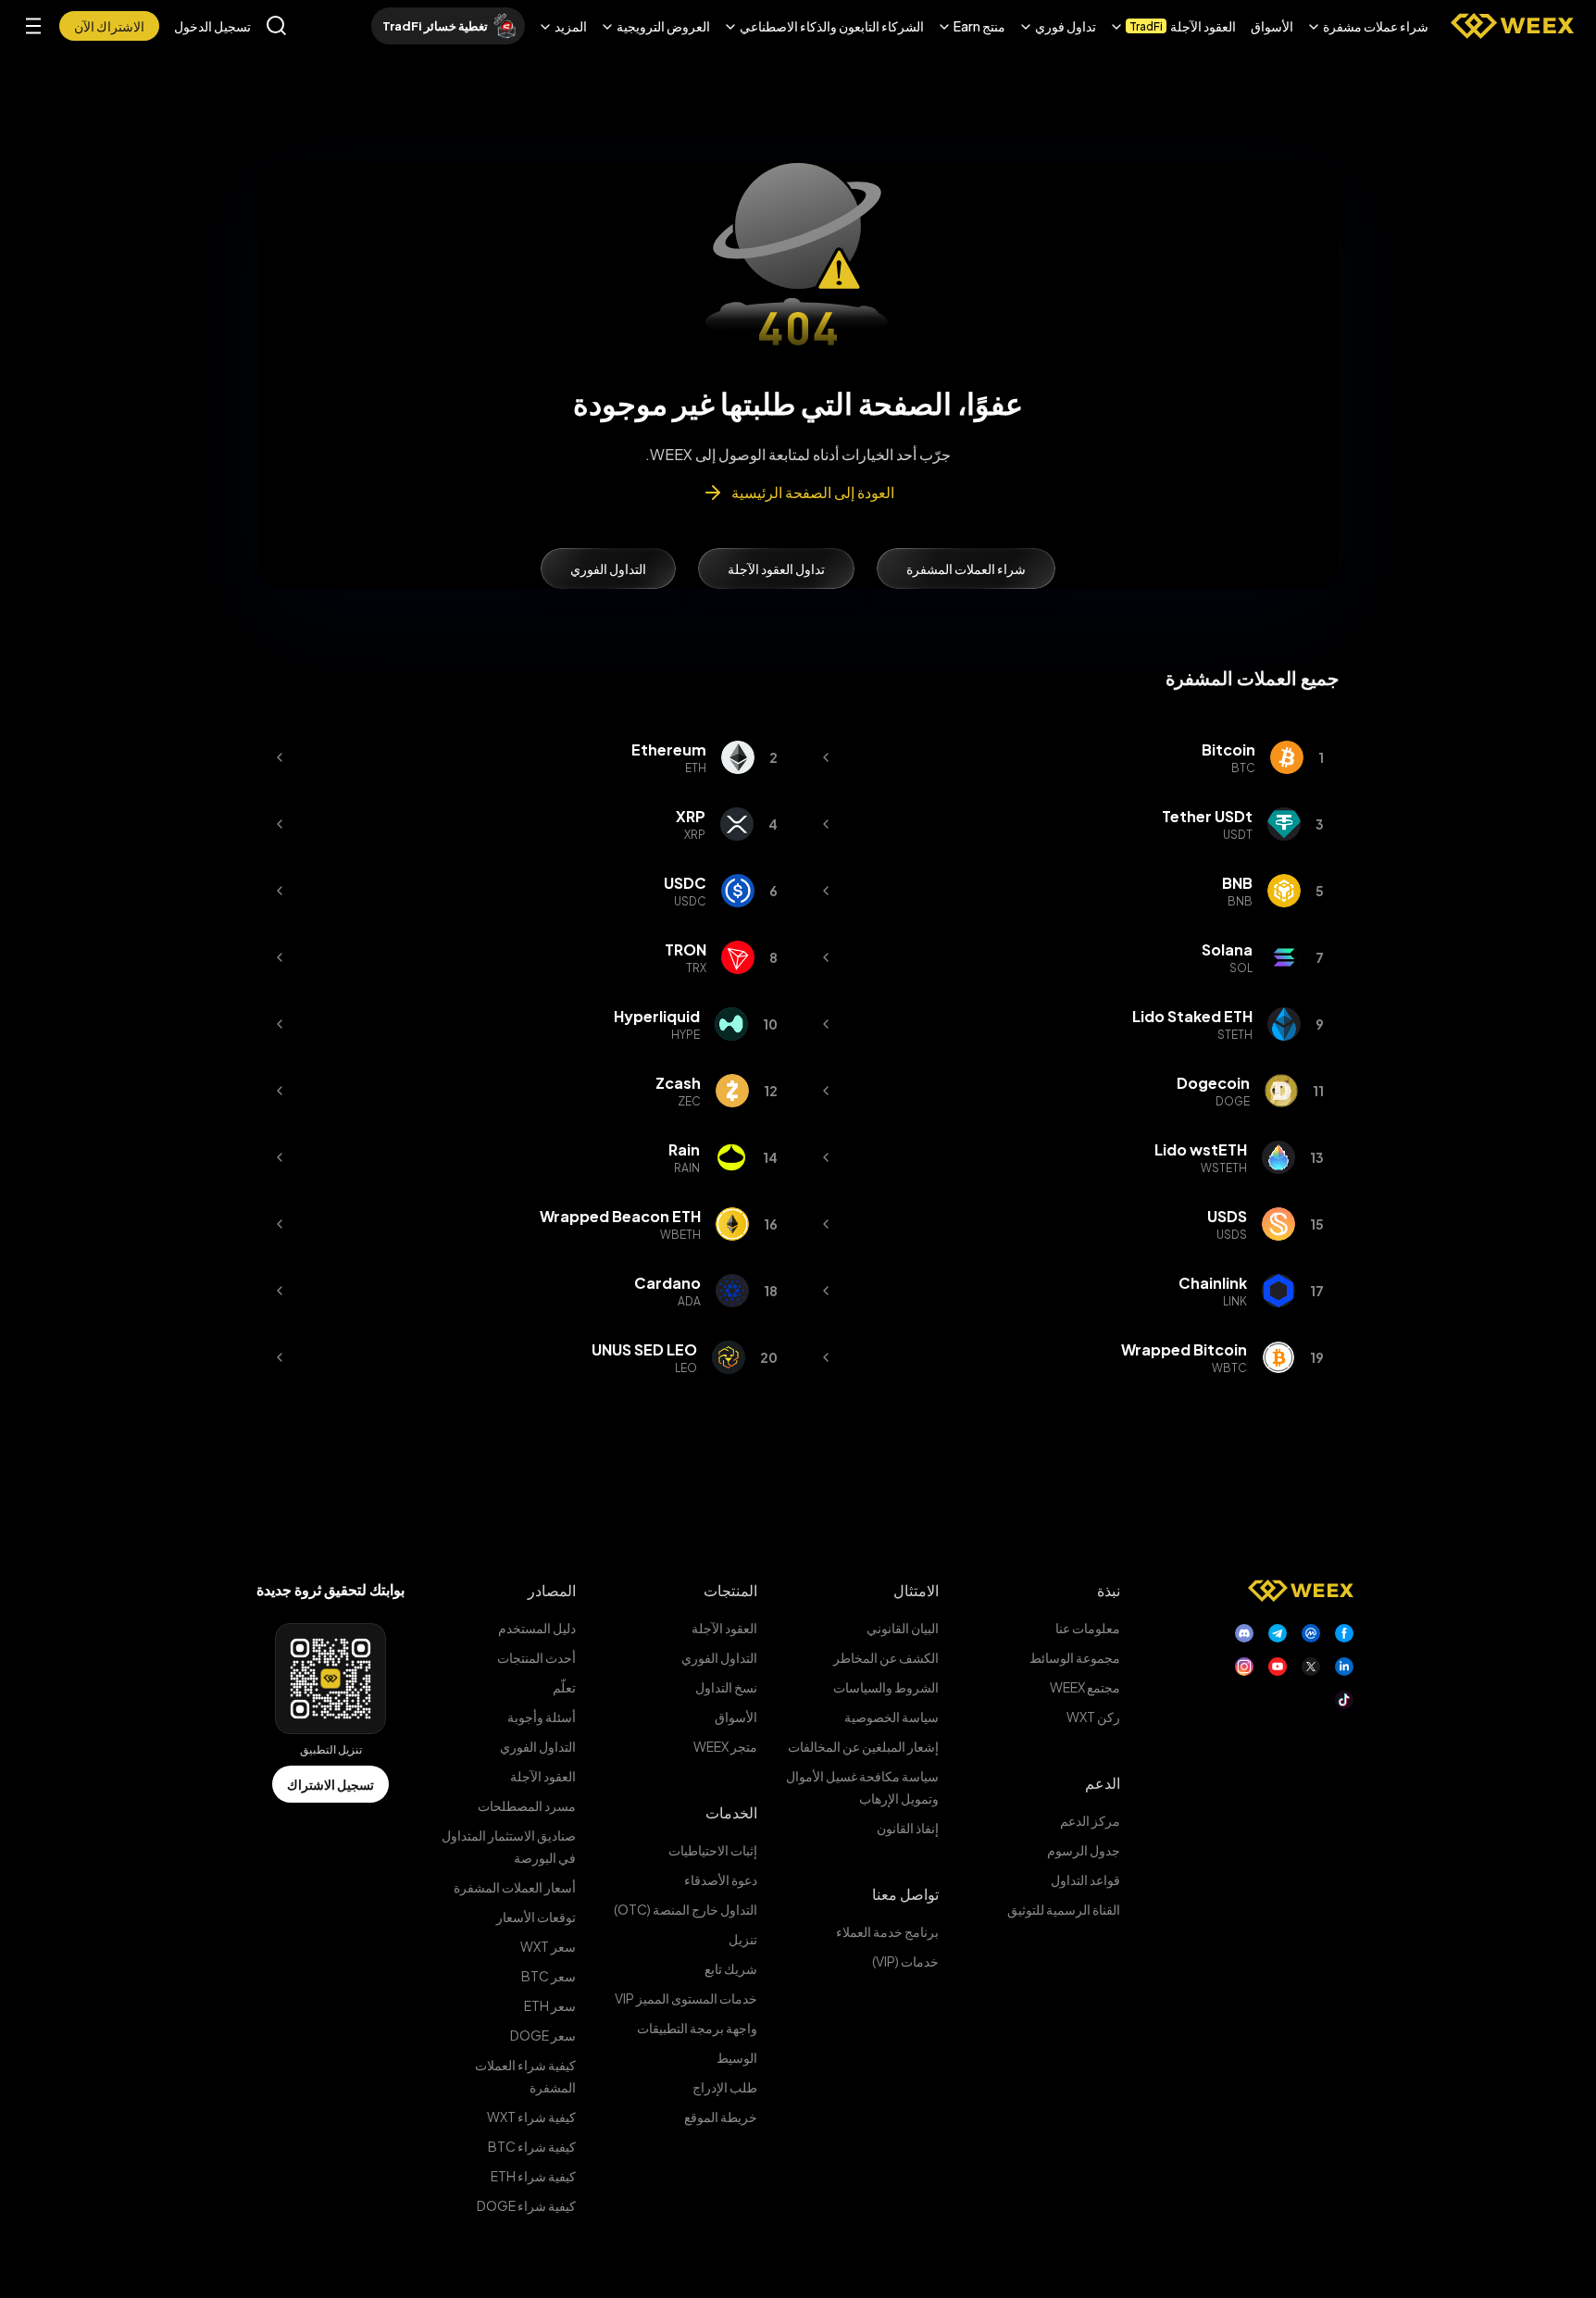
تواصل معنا (905, 1894)
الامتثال (916, 1590)
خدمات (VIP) (905, 1961)
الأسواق (1272, 26)
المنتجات (730, 1590)
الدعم (1103, 1783)
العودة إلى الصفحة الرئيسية (813, 492)
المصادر (552, 1590)
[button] (1368, 26)
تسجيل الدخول (212, 26)
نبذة (1109, 1590)
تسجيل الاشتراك (330, 1784)
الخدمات (731, 1812)
